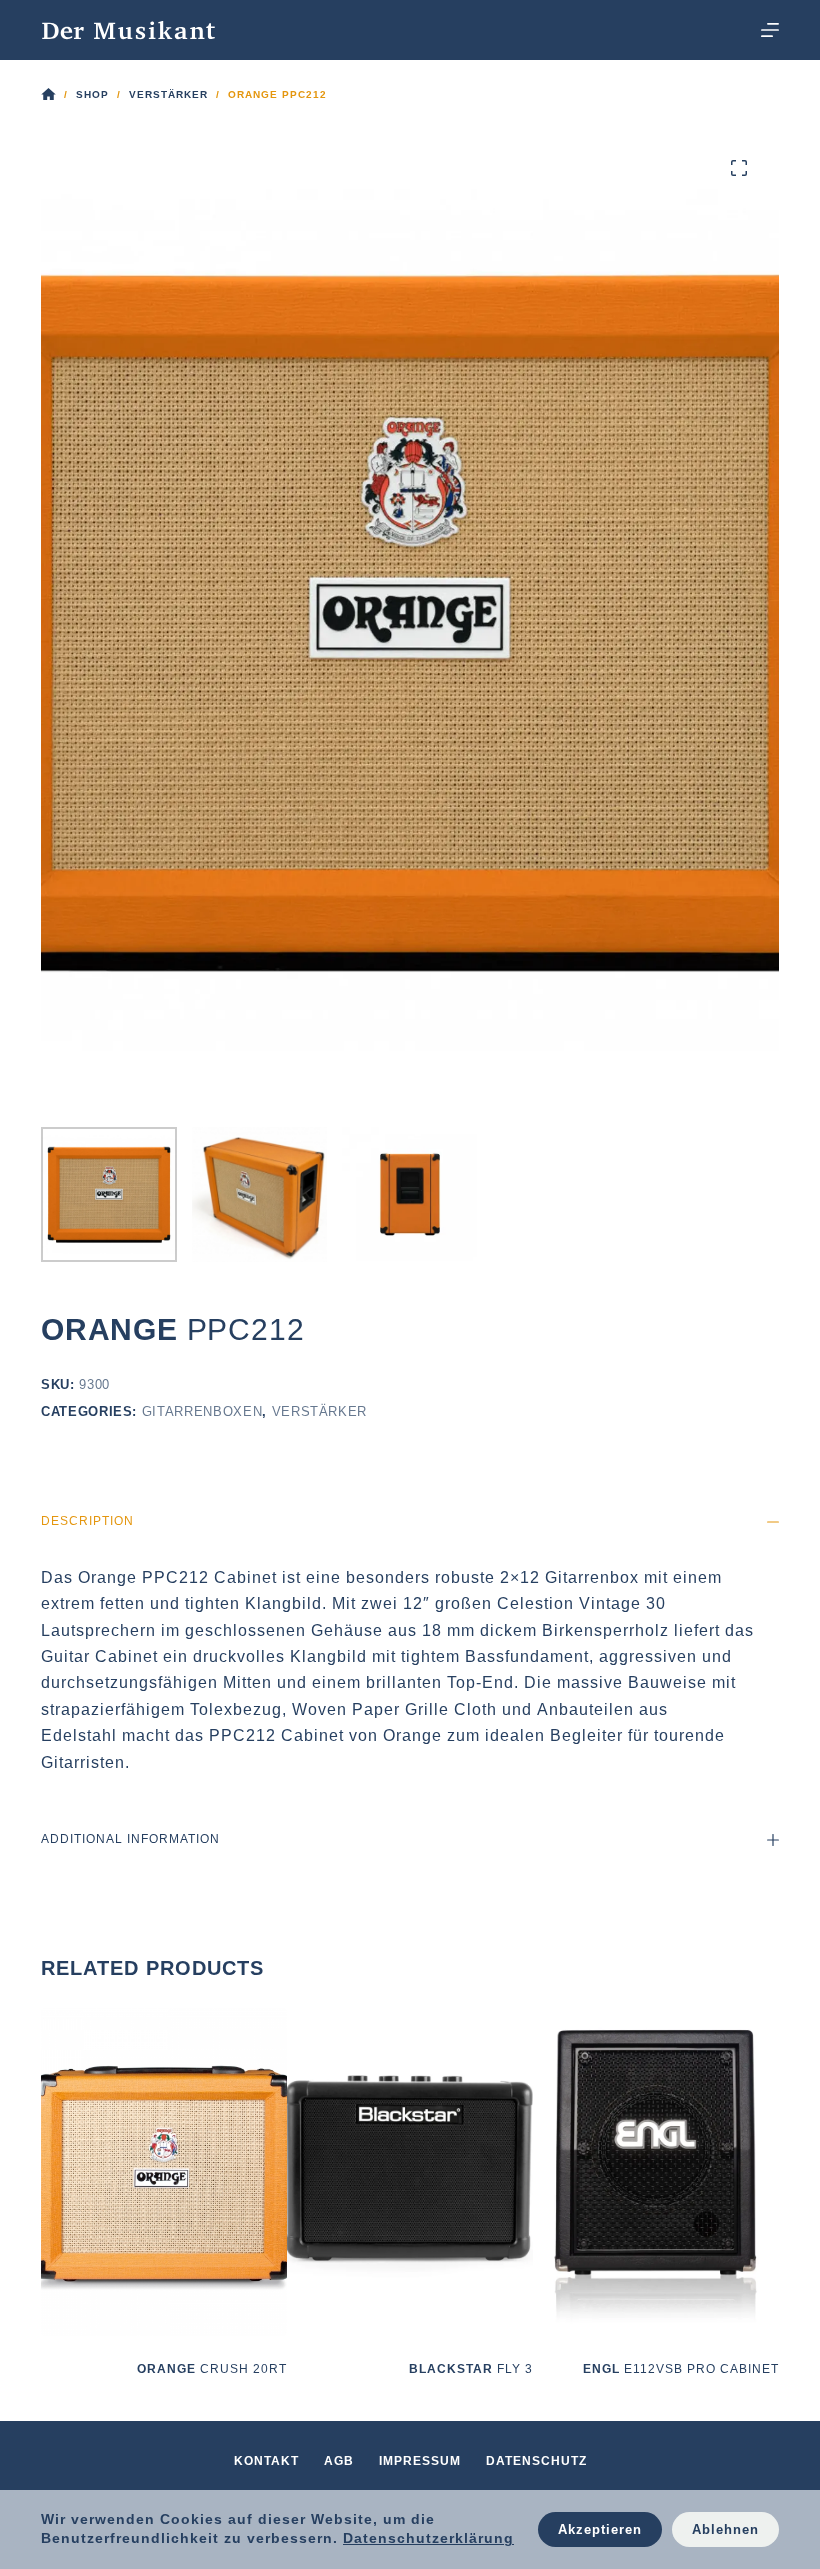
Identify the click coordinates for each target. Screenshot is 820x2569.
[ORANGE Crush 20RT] (164, 2172)
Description (87, 1521)
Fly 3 (471, 2369)
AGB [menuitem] (339, 2461)
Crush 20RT (212, 2369)
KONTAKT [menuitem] (266, 2461)
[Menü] (770, 30)
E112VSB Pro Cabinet (681, 2369)
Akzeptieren (600, 2529)
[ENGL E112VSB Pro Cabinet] (656, 2172)
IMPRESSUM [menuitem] (420, 2461)
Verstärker (320, 1411)
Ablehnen (725, 2529)
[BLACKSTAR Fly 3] (410, 2172)
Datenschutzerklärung (428, 2538)
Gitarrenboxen (202, 1411)
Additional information (130, 1839)
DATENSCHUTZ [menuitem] (536, 2461)
